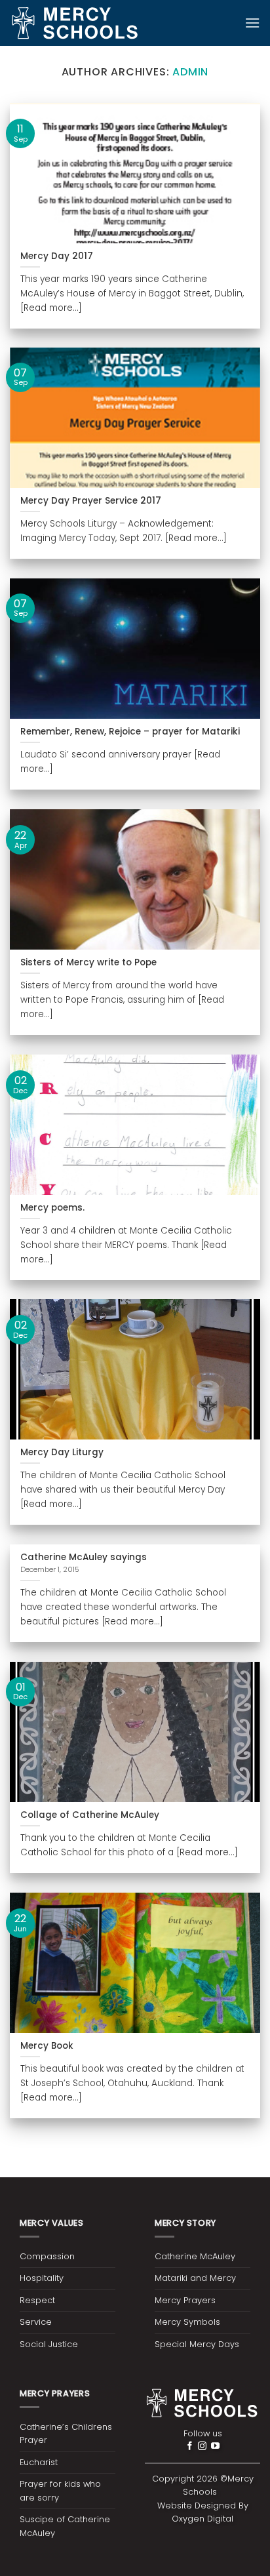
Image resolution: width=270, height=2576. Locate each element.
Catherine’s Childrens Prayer (66, 2433)
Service (36, 2322)
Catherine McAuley (195, 2256)
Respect (37, 2300)
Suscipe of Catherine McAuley (65, 2526)
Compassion (47, 2256)
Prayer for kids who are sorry (60, 2490)
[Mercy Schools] (75, 23)
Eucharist (39, 2462)
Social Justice (49, 2344)
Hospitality (42, 2278)
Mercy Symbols (187, 2322)
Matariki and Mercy (195, 2278)
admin (190, 72)
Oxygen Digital (202, 2519)
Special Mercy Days (197, 2344)
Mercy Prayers (185, 2300)
